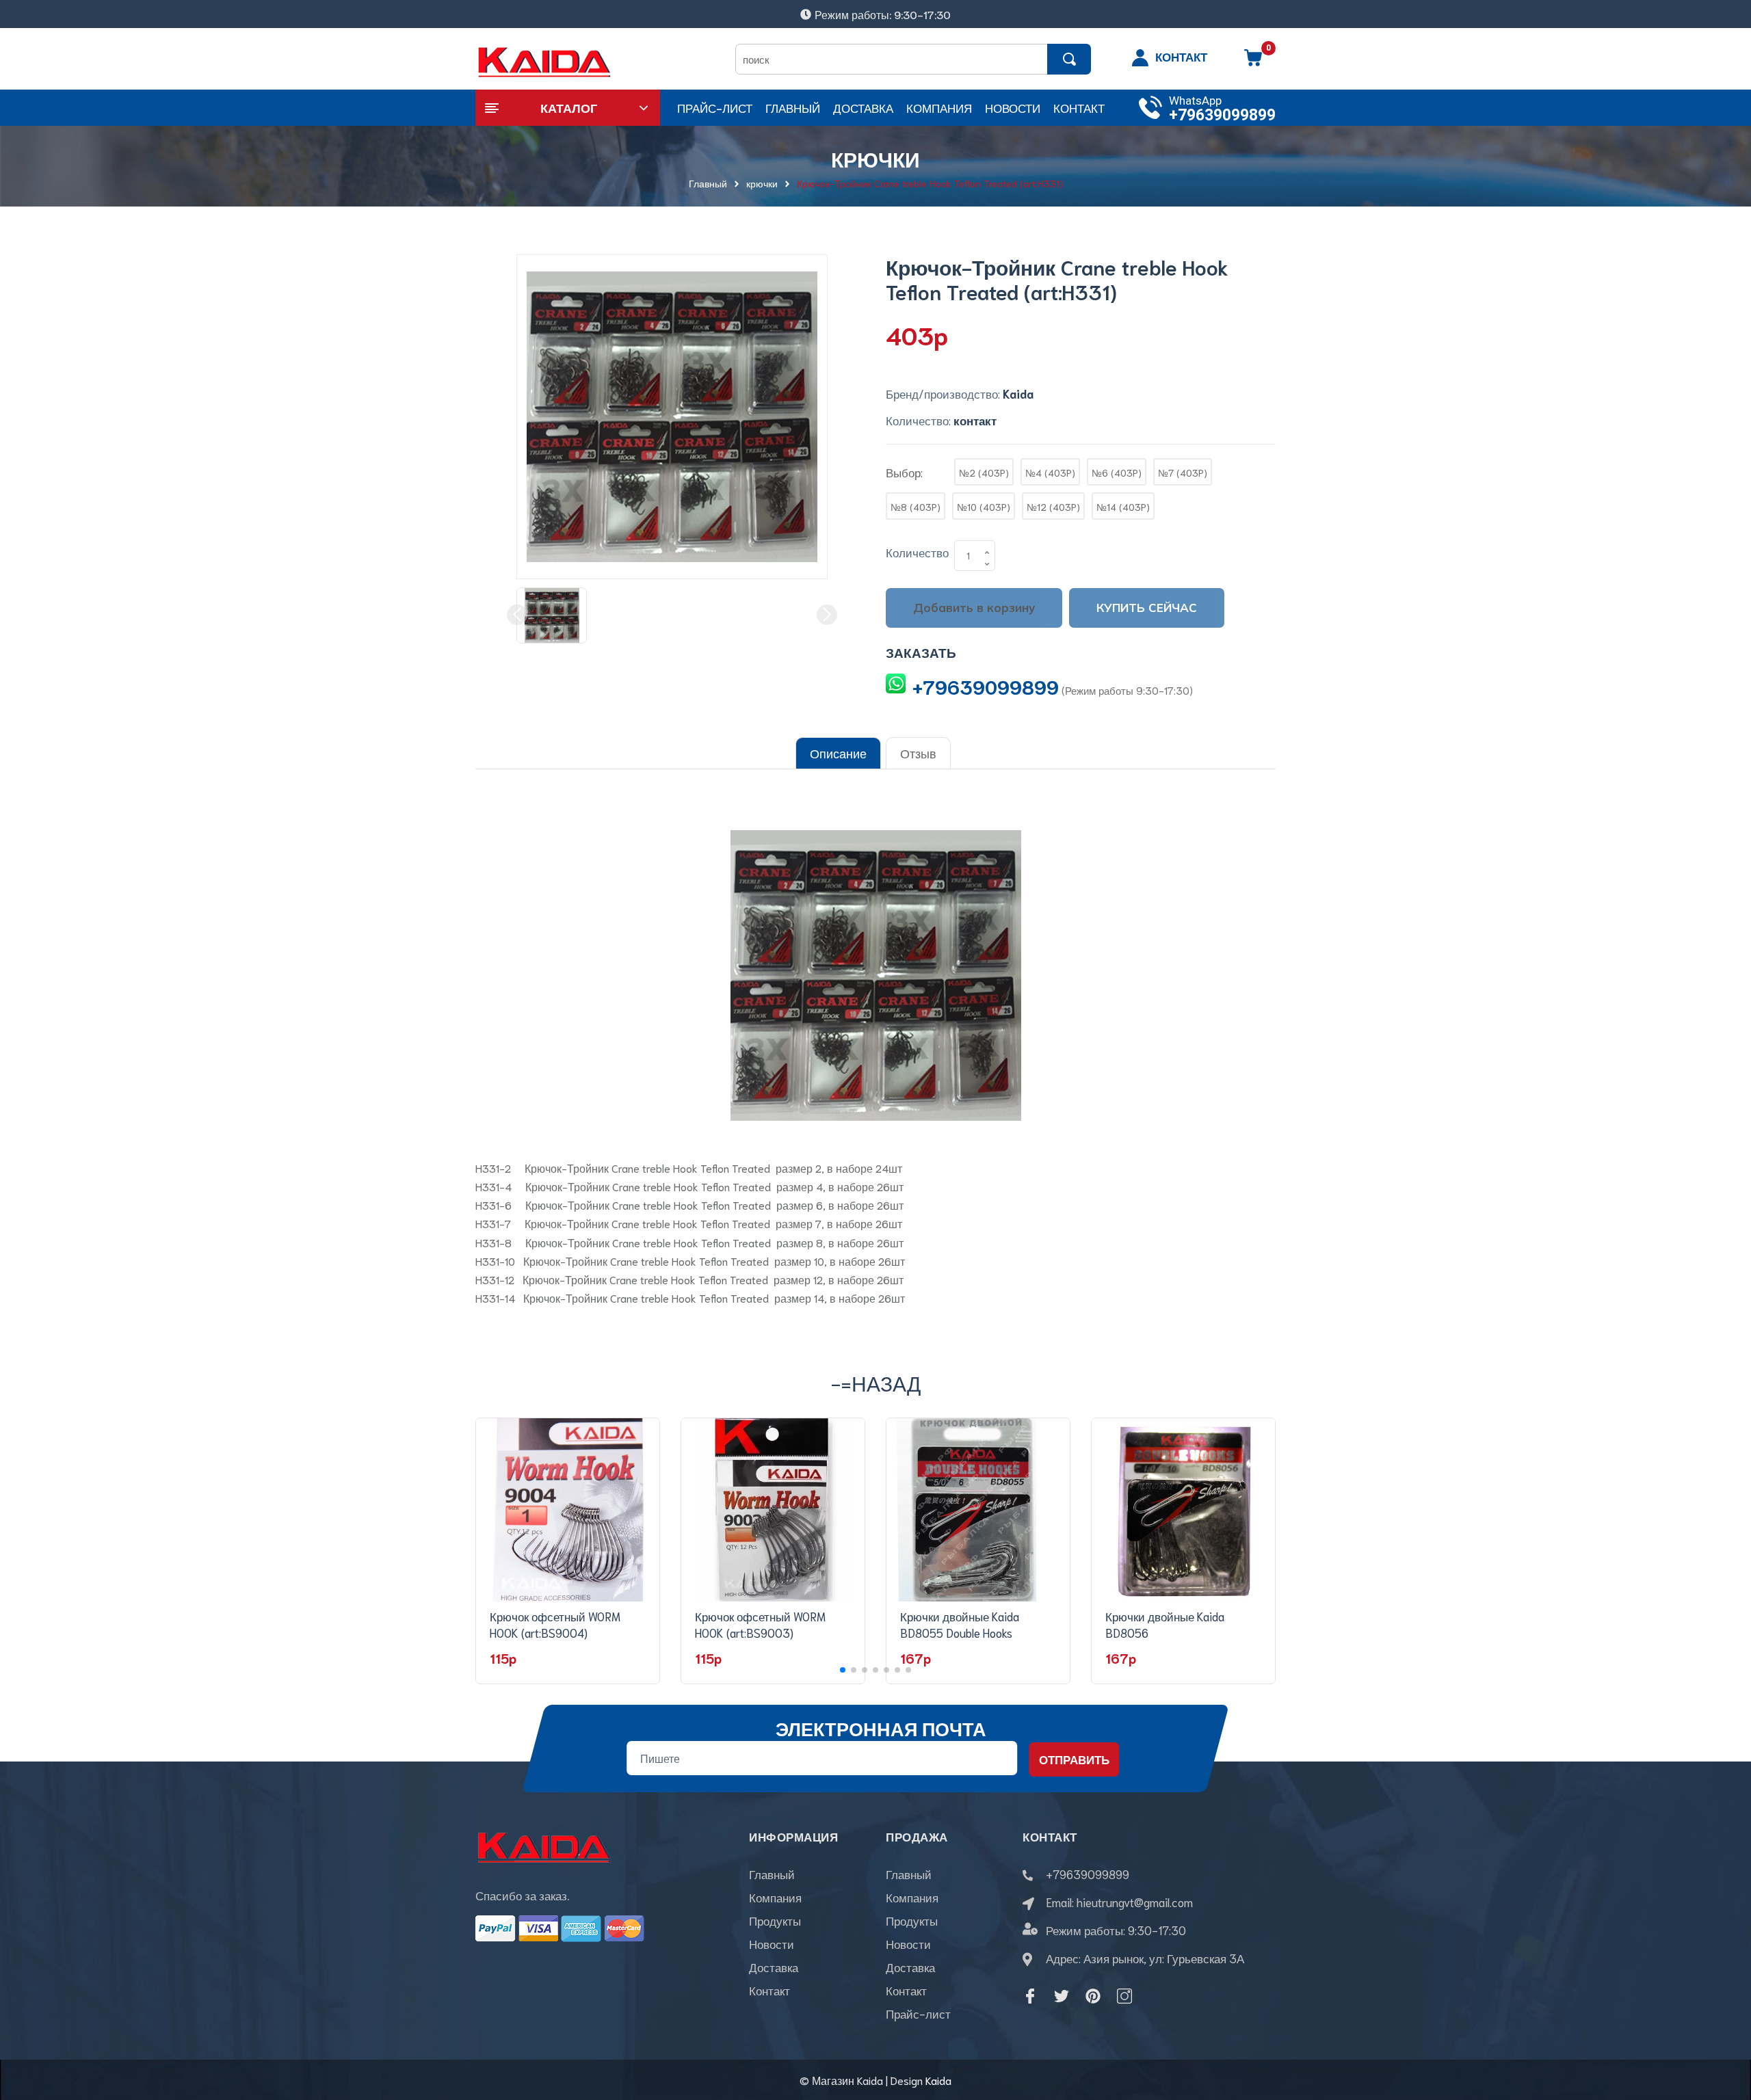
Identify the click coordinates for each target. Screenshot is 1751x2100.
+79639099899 (1222, 115)
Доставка (774, 1967)
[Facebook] (1030, 1996)
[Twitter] (1062, 1996)
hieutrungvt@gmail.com (1135, 1902)
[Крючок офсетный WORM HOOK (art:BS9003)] (773, 1510)
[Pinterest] (1093, 1996)
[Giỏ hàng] (1253, 62)
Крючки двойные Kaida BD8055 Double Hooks (960, 1624)
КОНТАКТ (1181, 56)
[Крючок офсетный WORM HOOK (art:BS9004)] (568, 1510)
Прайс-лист (918, 2013)
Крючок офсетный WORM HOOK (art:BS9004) (555, 1624)
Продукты (775, 1920)
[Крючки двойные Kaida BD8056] (1183, 1510)
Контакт (769, 1990)
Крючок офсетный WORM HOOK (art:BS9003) (760, 1624)
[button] (843, 1670)
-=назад (876, 1382)
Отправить (1074, 1759)
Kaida (938, 2080)
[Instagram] (1124, 1996)
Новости (772, 1943)
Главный (772, 1874)
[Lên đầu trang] (1724, 2028)
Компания (775, 1897)
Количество (917, 552)
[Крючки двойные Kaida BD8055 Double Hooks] (978, 1510)
